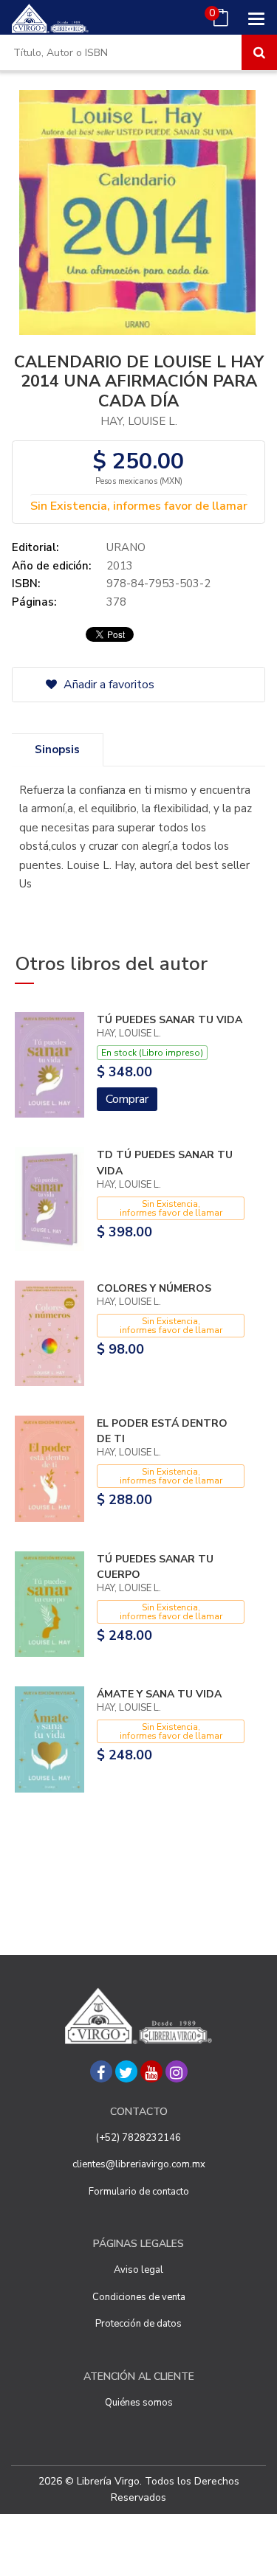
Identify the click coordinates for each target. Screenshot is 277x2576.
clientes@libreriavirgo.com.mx (139, 2164)
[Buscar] (259, 52)
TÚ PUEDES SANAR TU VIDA (170, 1020)
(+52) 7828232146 (138, 2138)
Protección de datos (138, 2324)
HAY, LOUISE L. (139, 421)
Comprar (127, 1099)
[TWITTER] (126, 2071)
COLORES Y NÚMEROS (154, 1288)
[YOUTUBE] (151, 2071)
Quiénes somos (139, 2403)
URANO (126, 547)
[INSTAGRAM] (177, 2071)
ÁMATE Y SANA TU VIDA (159, 1694)
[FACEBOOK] (101, 2071)
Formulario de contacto (139, 2192)
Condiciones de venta (139, 2297)
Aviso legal (138, 2270)
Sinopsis (57, 749)
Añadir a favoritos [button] (107, 685)
